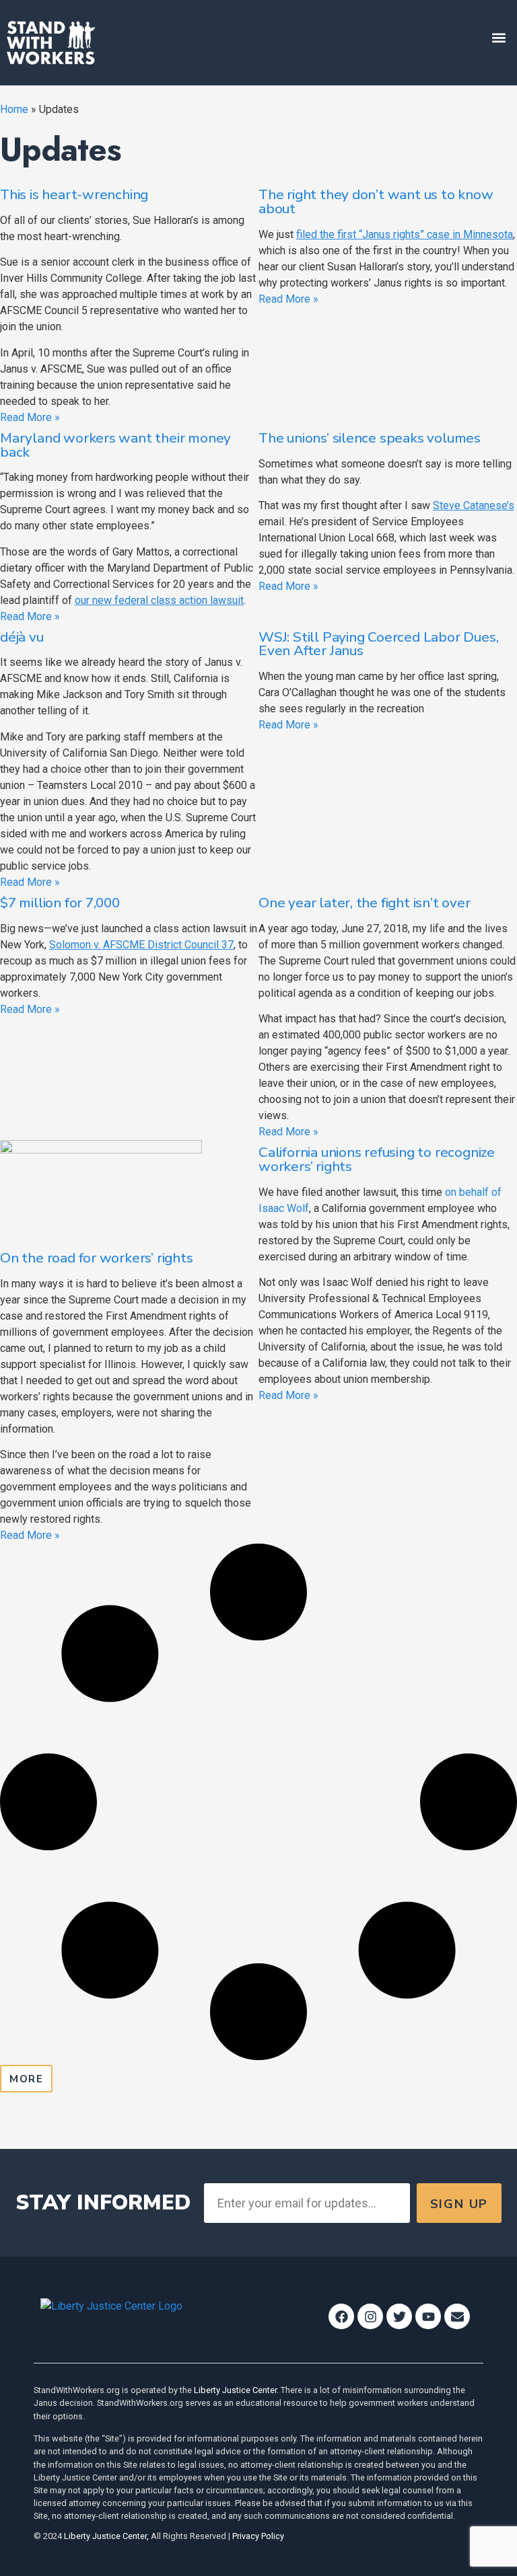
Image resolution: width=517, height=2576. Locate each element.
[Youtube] (428, 2316)
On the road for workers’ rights (97, 1258)
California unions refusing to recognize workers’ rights (377, 1159)
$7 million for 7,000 (60, 903)
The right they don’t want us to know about (376, 201)
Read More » (30, 417)
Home (14, 109)
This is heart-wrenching (74, 194)
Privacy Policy (258, 2536)
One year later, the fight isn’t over (365, 903)
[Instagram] (370, 2316)
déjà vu (22, 637)
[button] (499, 38)
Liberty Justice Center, (106, 2536)
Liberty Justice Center (235, 2390)
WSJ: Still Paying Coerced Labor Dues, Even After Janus (378, 644)
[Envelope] (457, 2316)
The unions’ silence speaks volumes (370, 438)
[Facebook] (341, 2316)
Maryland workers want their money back (115, 445)
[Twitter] (399, 2316)
